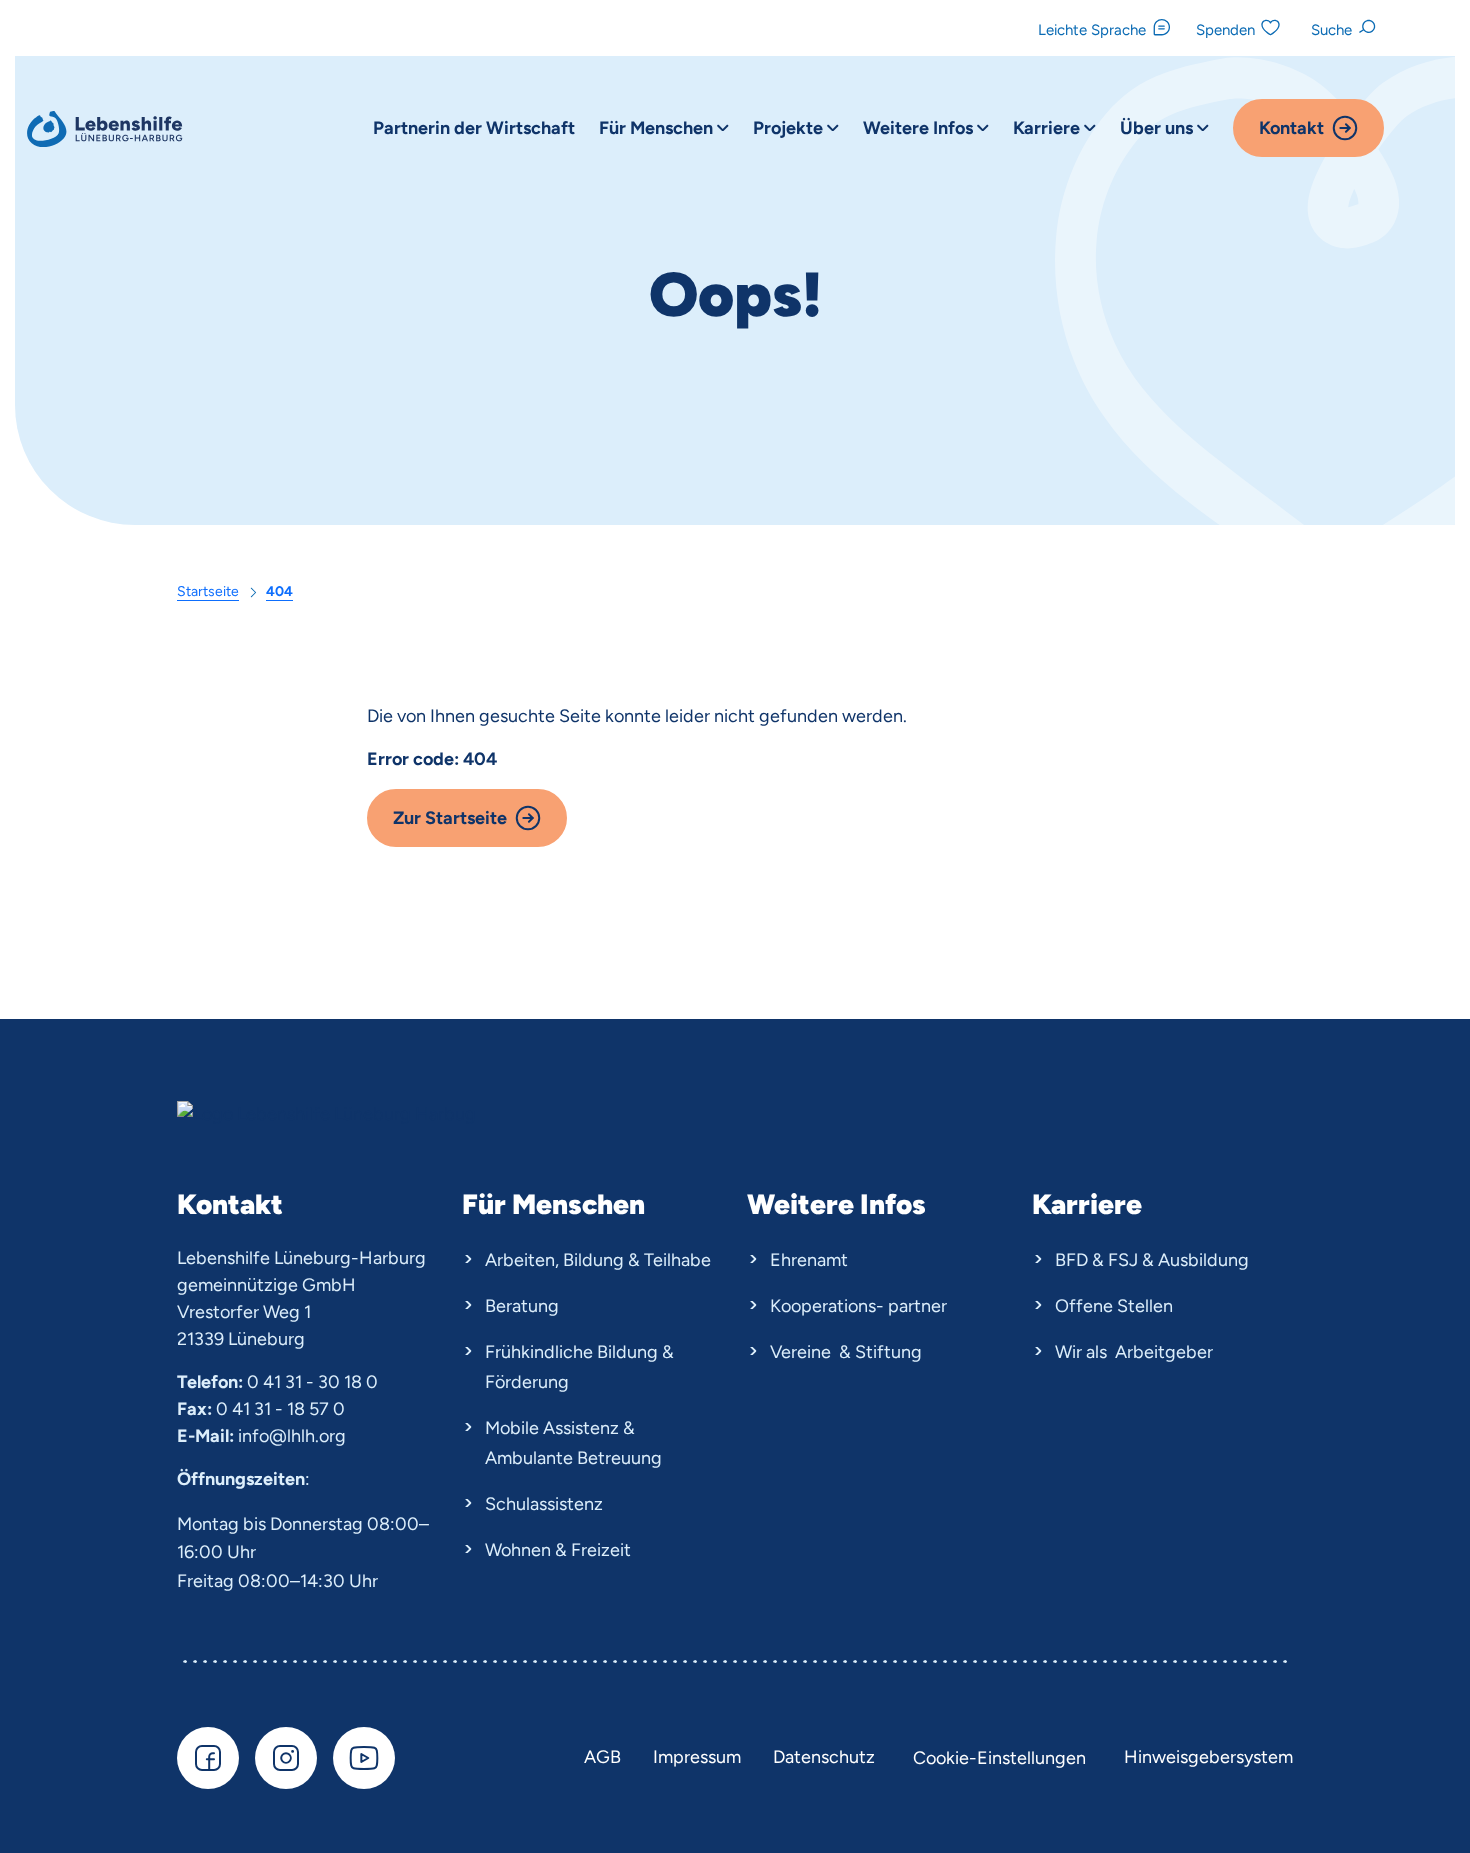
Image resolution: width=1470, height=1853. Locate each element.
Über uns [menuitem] (1158, 128)
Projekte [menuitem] (790, 128)
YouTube (364, 1758)
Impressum (697, 1757)
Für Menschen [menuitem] (658, 128)
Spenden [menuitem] (1225, 30)
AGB (602, 1757)
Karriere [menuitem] (1048, 128)
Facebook (208, 1758)
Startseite (208, 591)
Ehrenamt (809, 1260)
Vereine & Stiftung (846, 1352)
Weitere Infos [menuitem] (920, 128)
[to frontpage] (107, 129)
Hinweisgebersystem (1208, 1757)
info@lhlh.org (292, 1436)
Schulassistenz (544, 1504)
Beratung (522, 1306)
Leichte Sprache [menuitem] (1092, 30)
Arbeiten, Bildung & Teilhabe (598, 1260)
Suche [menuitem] (1331, 30)
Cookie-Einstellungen (999, 1758)
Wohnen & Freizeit (558, 1550)
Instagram (286, 1758)
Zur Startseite (450, 818)
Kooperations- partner (858, 1306)
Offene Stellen (1114, 1306)
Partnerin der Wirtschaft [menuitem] (474, 128)
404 (279, 591)
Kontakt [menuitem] (1291, 128)
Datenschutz (824, 1757)
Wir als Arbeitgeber (1134, 1352)
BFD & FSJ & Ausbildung (1152, 1260)
